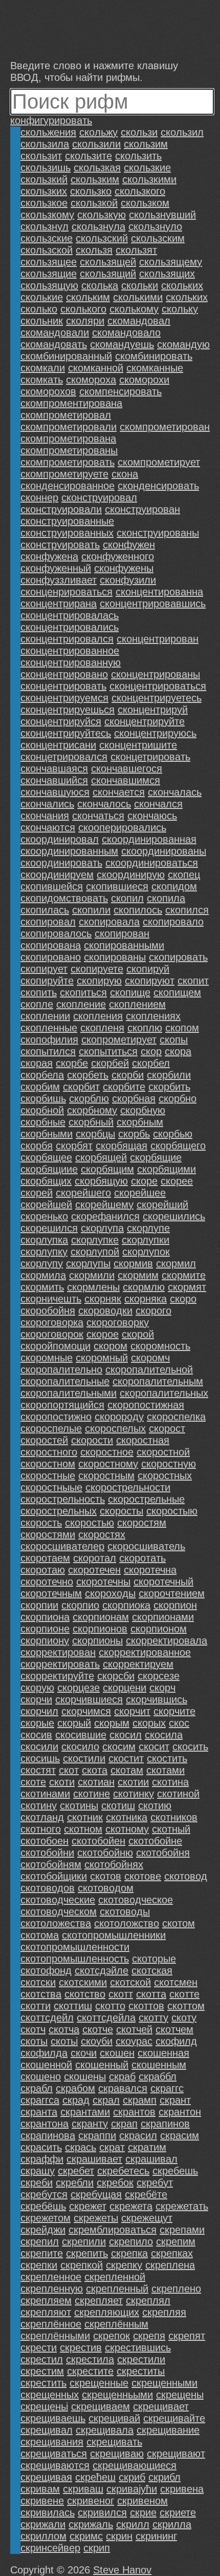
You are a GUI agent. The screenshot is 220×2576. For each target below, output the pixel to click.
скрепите (42, 2253)
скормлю (144, 1287)
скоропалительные (65, 1381)
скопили (91, 910)
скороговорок (52, 1334)
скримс (86, 2536)
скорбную (143, 1110)
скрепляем (46, 2300)
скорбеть (88, 1075)
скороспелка (176, 1417)
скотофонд (46, 1970)
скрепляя (164, 2312)
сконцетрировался (64, 757)
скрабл (37, 2088)
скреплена (170, 2265)
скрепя (149, 2336)
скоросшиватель (146, 1546)
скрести (39, 2348)
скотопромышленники (114, 1935)
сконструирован (142, 509)
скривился (102, 2512)
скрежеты (96, 2218)
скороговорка (52, 1322)
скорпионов (100, 1629)
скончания (45, 816)
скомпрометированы (69, 450)
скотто (110, 2006)
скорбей (110, 1063)
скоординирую (131, 875)
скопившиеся (117, 886)
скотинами (45, 1794)
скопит (193, 981)
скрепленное (51, 2277)
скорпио (80, 1605)
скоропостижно (56, 1417)
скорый (74, 1723)
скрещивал (47, 2430)
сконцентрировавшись (153, 604)
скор (151, 1051)
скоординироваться (152, 863)
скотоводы (125, 1912)
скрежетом (46, 2218)
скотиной (178, 1794)
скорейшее (140, 1193)
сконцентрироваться (158, 686)
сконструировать (60, 545)
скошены (85, 2076)
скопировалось (56, 933)
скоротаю (43, 1570)
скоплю (145, 1028)
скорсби (116, 1676)
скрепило (131, 2241)
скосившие (81, 1735)
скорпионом (159, 1629)
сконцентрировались (70, 627)
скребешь (175, 2171)
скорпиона (45, 1617)
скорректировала (167, 1640)
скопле (37, 1004)
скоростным (106, 1476)
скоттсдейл (47, 2018)
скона (125, 474)
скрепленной (115, 2277)
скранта (39, 2112)
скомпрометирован (165, 427)
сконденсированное (68, 486)
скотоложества (56, 1923)
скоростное (107, 1452)
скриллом (43, 2536)
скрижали (43, 2524)
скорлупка (44, 1240)
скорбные (43, 1122)
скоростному (108, 1464)
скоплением (137, 1004)
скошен (117, 2053)
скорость (41, 1523)
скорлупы (88, 1263)
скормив (133, 1263)
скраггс (167, 2088)
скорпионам (101, 1617)
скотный (171, 1829)
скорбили (169, 1075)
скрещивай (114, 2418)
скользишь (46, 168)
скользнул (45, 226)
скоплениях (153, 1016)
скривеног (91, 2501)
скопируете (97, 969)
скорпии (39, 1605)
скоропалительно (61, 1369)
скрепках (172, 2253)
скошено (41, 2076)
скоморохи (144, 380)
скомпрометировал (66, 415)
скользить (138, 156)
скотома (40, 1935)
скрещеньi (44, 2406)
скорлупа (102, 1228)
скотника (127, 1817)
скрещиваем (101, 2406)
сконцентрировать (63, 686)
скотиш (118, 1805)
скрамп (140, 2100)
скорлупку (44, 1252)
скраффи (42, 2159)
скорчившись (157, 1699)
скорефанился (105, 1216)
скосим (119, 1747)
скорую (37, 1688)
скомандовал (139, 321)
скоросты (122, 1511)
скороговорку (118, 1322)
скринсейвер (50, 2548)
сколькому (134, 309)
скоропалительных (164, 1393)
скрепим (176, 2241)
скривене (42, 2501)
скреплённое (51, 2324)
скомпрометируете (64, 474)
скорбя (37, 1146)
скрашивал (151, 2159)
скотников (174, 1817)
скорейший (162, 1204)
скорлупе (148, 1228)
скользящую (49, 285)
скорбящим (107, 1169)
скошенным (159, 2065)
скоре (144, 1181)
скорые (37, 1723)
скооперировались (122, 827)
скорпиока (126, 1605)
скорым (112, 1723)
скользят (136, 250)
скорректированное (145, 1652)
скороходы (110, 1593)
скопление (81, 1004)
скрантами (85, 2112)
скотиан (96, 1782)
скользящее (49, 262)
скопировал (48, 922)
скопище (130, 992)
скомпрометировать (68, 462)
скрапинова (48, 2135)
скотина (170, 1782)
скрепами (182, 2230)
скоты (34, 2041)
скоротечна (150, 1570)
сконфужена (49, 556)
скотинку (134, 1794)
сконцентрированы (156, 674)
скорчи (36, 1699)
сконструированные (67, 521)
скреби (37, 2183)
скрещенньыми (117, 2395)
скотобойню (105, 1853)
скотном (83, 1829)
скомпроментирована (71, 403)
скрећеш (95, 2477)
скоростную (169, 1464)
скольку (180, 309)
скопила (166, 898)
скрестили (141, 2359)
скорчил (39, 1711)
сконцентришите (138, 745)
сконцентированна (159, 592)
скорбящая (122, 1146)
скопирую (99, 981)
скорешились (174, 1216)
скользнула (98, 226)
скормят (187, 1287)
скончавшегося (127, 768)
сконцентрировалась (70, 615)
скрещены (180, 2395)
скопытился (48, 1051)
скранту (90, 2124)
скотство (85, 1994)
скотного (41, 1829)
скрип (97, 2548)
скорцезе (79, 1688)
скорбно (178, 1098)
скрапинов (165, 2124)
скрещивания (52, 2442)
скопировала (109, 922)
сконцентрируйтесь (66, 733)
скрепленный (117, 2289)
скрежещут (147, 2218)
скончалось (104, 804)
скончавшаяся (54, 768)
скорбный (91, 1122)
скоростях (102, 1534)
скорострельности (128, 1487)
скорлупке (95, 1240)
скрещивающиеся (135, 2465)
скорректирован (58, 1652)
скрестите (90, 2371)
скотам (127, 1770)
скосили (39, 1747)
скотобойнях (114, 1864)
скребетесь (123, 2171)
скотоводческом (59, 1912)
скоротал (95, 1558)
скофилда (44, 2053)
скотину (39, 1805)
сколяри (85, 321)
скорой (138, 1334)
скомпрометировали (69, 427)
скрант (175, 2100)
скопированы (115, 957)
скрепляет (99, 2300)
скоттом (186, 2006)
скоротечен (94, 1570)
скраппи (97, 2135)
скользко (91, 191)
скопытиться (108, 1051)
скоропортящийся (62, 1405)
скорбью (173, 1134)
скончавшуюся (55, 792)
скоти (62, 1782)
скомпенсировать (120, 391)
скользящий (108, 274)
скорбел (151, 1063)
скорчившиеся (89, 1699)
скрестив (81, 2348)
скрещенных (50, 2395)
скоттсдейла (106, 2018)
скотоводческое (136, 1900)
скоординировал (60, 839)
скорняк (103, 1299)
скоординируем (57, 875)
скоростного (49, 1452)
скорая (37, 1063)
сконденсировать (158, 486)
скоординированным (69, 851)
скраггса (40, 2100)
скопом (182, 1028)
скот (69, 1770)
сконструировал (99, 497)
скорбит (81, 1087)
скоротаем (45, 1558)
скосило (80, 1747)
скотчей (134, 2029)
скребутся (44, 2194)
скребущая (96, 2194)
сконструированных (67, 533)
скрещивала (105, 2430)
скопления (98, 1016)
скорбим (40, 1087)
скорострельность (63, 1499)
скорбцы (95, 1134)
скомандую (183, 344)
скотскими (83, 1982)
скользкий (44, 179)
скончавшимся (126, 780)
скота (95, 1770)
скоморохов (48, 391)
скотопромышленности (75, 1947)
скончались (47, 804)
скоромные (47, 1358)
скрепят (187, 2336)
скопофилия (49, 1040)
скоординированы (164, 851)
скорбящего (178, 1146)
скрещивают (176, 2454)
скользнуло (155, 226)
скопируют (150, 981)
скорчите (174, 1711)
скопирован (122, 933)
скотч (33, 2029)
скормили (92, 1275)
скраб (122, 2076)
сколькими (138, 297)
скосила (164, 1735)
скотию (155, 1805)
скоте (33, 1782)
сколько (39, 309)
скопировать (178, 957)
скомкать (42, 380)
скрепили (84, 2241)
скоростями (48, 1534)
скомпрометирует (159, 462)
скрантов (134, 2112)
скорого (153, 1311)
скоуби (97, 2041)
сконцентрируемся (64, 698)
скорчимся (86, 1711)
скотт (121, 1994)
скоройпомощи (56, 1346)
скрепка (129, 2253)
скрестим (42, 2371)
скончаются (48, 827)
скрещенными (164, 2383)
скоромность (160, 1346)
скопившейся (52, 886)
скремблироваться (113, 2230)
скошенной (46, 2065)
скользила (45, 144)
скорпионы (97, 1640)
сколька (100, 285)
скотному (127, 1829)
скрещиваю (117, 2454)
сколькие (42, 297)
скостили (84, 1758)
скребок (115, 2183)
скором (111, 1346)
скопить (39, 992)
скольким (88, 297)
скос (179, 1723)
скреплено (176, 2289)
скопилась (45, 910)
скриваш (83, 2489)
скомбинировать (154, 356)
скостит (126, 1758)
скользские (47, 238)
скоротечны (103, 1582)
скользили (96, 144)
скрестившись (138, 2348)
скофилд (176, 2041)
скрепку (124, 2265)
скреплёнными (55, 2336)
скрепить (87, 2253)
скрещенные (99, 2383)
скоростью (90, 1523)
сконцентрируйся (61, 721)
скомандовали (55, 333)
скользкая (97, 168)
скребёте (146, 2194)
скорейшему (104, 1204)
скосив (36, 1735)
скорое (103, 1334)
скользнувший (162, 215)
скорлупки (146, 1240)
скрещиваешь (53, 2418)
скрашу (38, 2171)
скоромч (150, 1358)
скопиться (83, 992)
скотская (152, 1970)
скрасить (41, 2147)
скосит (154, 1747)
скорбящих (46, 1181)
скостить (167, 1758)
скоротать (142, 1558)
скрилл (133, 2524)
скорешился (49, 1228)
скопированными (124, 945)
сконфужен (129, 545)
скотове (143, 1876)
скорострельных (59, 1511)
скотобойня (163, 1853)
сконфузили (128, 580)
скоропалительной (149, 1369)
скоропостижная (146, 1405)
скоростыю (172, 1511)
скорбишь (43, 1098)
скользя (94, 250)
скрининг (156, 2536)
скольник (42, 321)
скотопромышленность (75, 1959)
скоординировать (61, 863)
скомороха (91, 380)
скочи (84, 2053)
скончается (119, 792)
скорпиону (45, 1640)
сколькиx (182, 285)
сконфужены (124, 568)
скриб (132, 2477)
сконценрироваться (67, 592)
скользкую (102, 215)
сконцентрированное (70, 651)
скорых (149, 1723)
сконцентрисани (58, 745)
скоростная (143, 1440)
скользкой (94, 203)
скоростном (48, 1464)
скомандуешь (122, 344)
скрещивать (114, 2442)
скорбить (169, 1087)
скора (178, 1051)
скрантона (45, 2124)
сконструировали (61, 509)
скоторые (154, 1959)
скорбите (124, 1087)
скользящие (49, 274)
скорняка (146, 1299)
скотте (184, 1994)
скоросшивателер (62, 1546)
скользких (44, 191)
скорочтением (172, 1593)
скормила (43, 1275)
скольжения (48, 132)
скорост (167, 1428)
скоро (183, 1299)
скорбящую (101, 1181)
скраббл (158, 2076)
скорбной (42, 1110)
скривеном (142, 2501)
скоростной (163, 1452)
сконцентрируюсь (155, 733)
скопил (127, 898)
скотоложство (127, 1923)
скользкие (147, 168)
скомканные (155, 368)
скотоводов (48, 1888)
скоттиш (73, 2006)
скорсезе (159, 1676)
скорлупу (42, 1263)
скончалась (175, 792)
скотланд (42, 1817)
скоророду (119, 1417)
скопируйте (47, 981)
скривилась (48, 2512)
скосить (190, 1747)
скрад (76, 2100)
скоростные (48, 1476)
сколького (83, 309)
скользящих (167, 274)
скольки (140, 285)
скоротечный (163, 1582)
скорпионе (45, 1629)
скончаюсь (152, 816)
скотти (36, 2006)
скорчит (132, 1711)
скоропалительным (158, 1381)
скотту (153, 2018)
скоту (184, 2018)
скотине (92, 1794)
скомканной (96, 368)
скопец (184, 875)
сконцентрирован (158, 639)
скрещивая (46, 2477)
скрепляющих (107, 2312)
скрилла (172, 2524)
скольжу (98, 132)
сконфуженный (56, 568)
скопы (174, 1040)
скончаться (98, 816)
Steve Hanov (122, 2570)
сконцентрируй (153, 710)
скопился (187, 910)
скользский (102, 238)
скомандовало (126, 333)
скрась (81, 2147)
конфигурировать (51, 120)
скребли (75, 2183)
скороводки (105, 1311)
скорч (162, 1688)
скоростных (165, 1476)
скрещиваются (55, 2465)
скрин (119, 2536)
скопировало (173, 922)
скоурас (134, 2041)
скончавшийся (54, 780)
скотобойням (51, 1864)
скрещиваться (54, 2454)
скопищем (177, 992)
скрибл (164, 2477)
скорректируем (138, 1664)
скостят (38, 1770)
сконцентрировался (67, 639)
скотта (151, 1994)
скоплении (45, 1016)
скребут (155, 2183)
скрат (112, 2147)
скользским (158, 238)
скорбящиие (49, 1169)
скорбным (140, 1122)
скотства (41, 1994)
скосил (126, 1735)
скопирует (44, 969)
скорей (37, 1193)
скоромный (102, 1358)
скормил (176, 1263)
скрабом (75, 2088)
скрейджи (43, 2230)
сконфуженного (118, 556)
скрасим (180, 2135)
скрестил (42, 2359)
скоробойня (48, 1311)
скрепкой (82, 2265)
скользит (41, 156)
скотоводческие (58, 1900)
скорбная (134, 1098)
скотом (179, 1923)
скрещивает (161, 2406)
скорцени (125, 1688)
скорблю (89, 1098)
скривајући (132, 2489)
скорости (92, 1440)
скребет (76, 2171)
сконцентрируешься (68, 710)
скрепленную (52, 2289)
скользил (182, 132)
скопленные (49, 1028)
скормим (138, 1275)
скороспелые (51, 1428)
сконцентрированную (71, 662)
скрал (106, 2100)
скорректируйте (57, 1676)
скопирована (51, 945)
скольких (187, 297)
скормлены (93, 1287)
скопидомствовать (64, 898)
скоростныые (51, 1487)
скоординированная (149, 839)
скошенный (102, 2065)
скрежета (131, 2206)
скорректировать (60, 1664)
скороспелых (115, 1428)
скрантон (180, 2112)
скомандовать (54, 344)
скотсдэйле (102, 1970)
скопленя (102, 1028)
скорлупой (95, 1252)
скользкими (149, 179)
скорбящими (167, 1169)
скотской (130, 1982)
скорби (128, 1075)
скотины (79, 1805)
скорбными (47, 1134)
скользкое (44, 203)
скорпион (175, 1605)
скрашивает (94, 2159)
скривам (40, 2489)
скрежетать (182, 2206)
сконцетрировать (150, 757)
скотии (133, 1782)
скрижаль (91, 2524)
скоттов (146, 2006)
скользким (95, 179)
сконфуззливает (59, 580)
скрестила (90, 2359)
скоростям (142, 1523)
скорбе (72, 1063)
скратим (147, 2147)
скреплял (148, 2300)
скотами (166, 1770)
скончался (158, 804)
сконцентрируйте (145, 721)
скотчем (174, 2029)
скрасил (138, 2135)
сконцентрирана (59, 604)
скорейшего (83, 1193)
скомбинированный (66, 356)
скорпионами (163, 1617)
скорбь (134, 1134)
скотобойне (155, 1841)
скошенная (163, 2053)
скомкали (43, 368)
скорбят (74, 1146)
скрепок (112, 2336)
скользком (145, 203)
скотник (85, 1817)
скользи (139, 132)
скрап (124, 2124)
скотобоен (45, 1841)
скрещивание (168, 2430)
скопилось (138, 910)
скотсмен (176, 1982)
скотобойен (98, 1841)
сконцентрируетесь (157, 698)
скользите (89, 156)
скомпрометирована (68, 439)
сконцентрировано (64, 674)
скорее (177, 1181)
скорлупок (146, 1252)
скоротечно (47, 1582)
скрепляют (46, 2312)
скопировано (51, 957)
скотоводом (106, 1888)
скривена (182, 2489)
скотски (38, 1982)
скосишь (40, 1758)
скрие (143, 2512)
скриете (178, 2512)
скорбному (92, 1110)
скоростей (44, 1440)
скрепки (39, 2265)
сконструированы (158, 533)
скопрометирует (119, 1040)
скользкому (47, 215)
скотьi (64, 2041)
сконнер (39, 497)
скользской (47, 250)
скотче (98, 2029)
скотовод (186, 1876)
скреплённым (116, 2324)
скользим (146, 144)
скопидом (174, 886)
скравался (123, 2088)
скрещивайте (174, 2418)
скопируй (148, 969)
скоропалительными (69, 1393)
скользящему (171, 262)
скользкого (140, 191)
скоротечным (51, 1593)
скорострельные (146, 1499)
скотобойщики (54, 1876)
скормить (42, 1287)
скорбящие (156, 1157)
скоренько (44, 1216)
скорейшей (46, 1204)
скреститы (141, 2371)
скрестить (43, 2383)
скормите (184, 1275)
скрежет (88, 2206)
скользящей (108, 262)
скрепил (40, 2241)
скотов (106, 1876)
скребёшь (43, 2206)
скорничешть (51, 1299)
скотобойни (47, 1853)
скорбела (42, 1075)
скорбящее (46, 1157)
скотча (64, 2029)
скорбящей (101, 1157)
